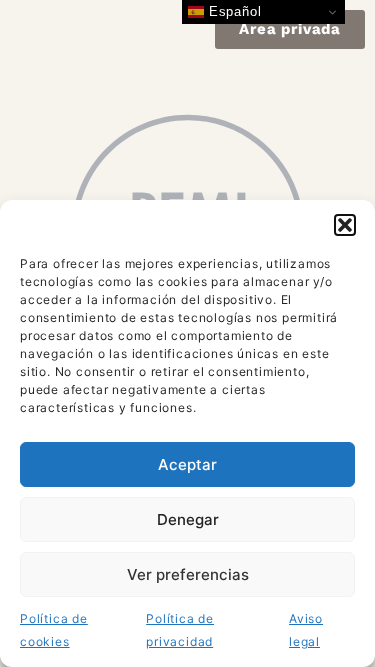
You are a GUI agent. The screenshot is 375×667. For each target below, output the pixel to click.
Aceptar (187, 464)
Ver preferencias (188, 574)
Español (232, 11)
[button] (345, 225)
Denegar (188, 519)
